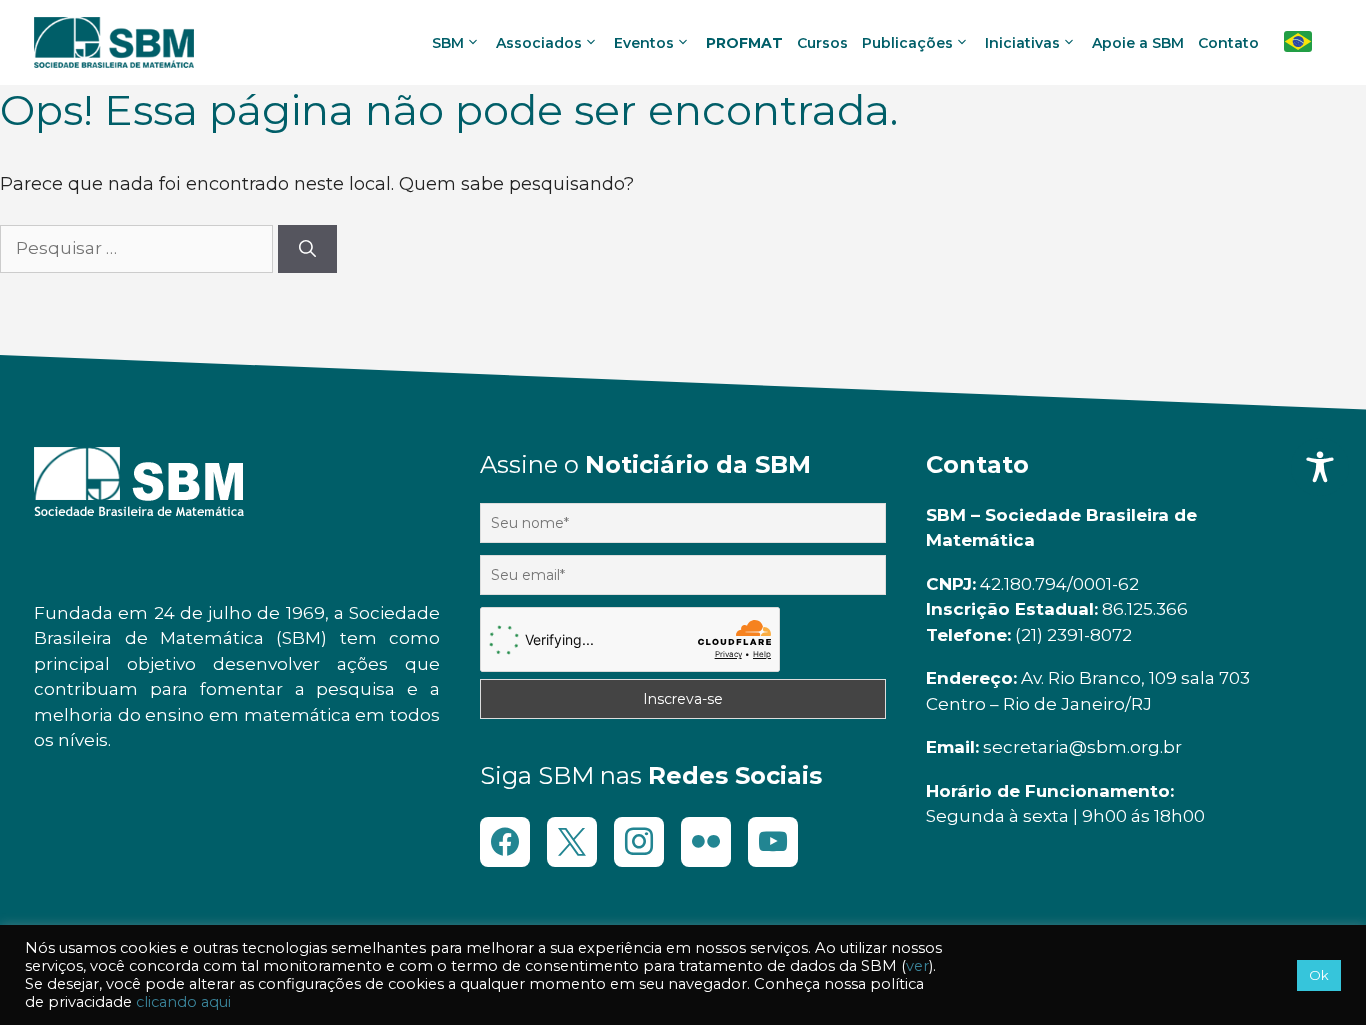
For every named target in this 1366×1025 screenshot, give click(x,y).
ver (917, 966)
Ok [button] (1319, 975)
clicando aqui (183, 1002)
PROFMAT (744, 43)
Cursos (822, 43)
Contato (1228, 43)
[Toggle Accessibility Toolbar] (1320, 467)
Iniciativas (1022, 43)
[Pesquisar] (307, 249)
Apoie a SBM (1138, 43)
